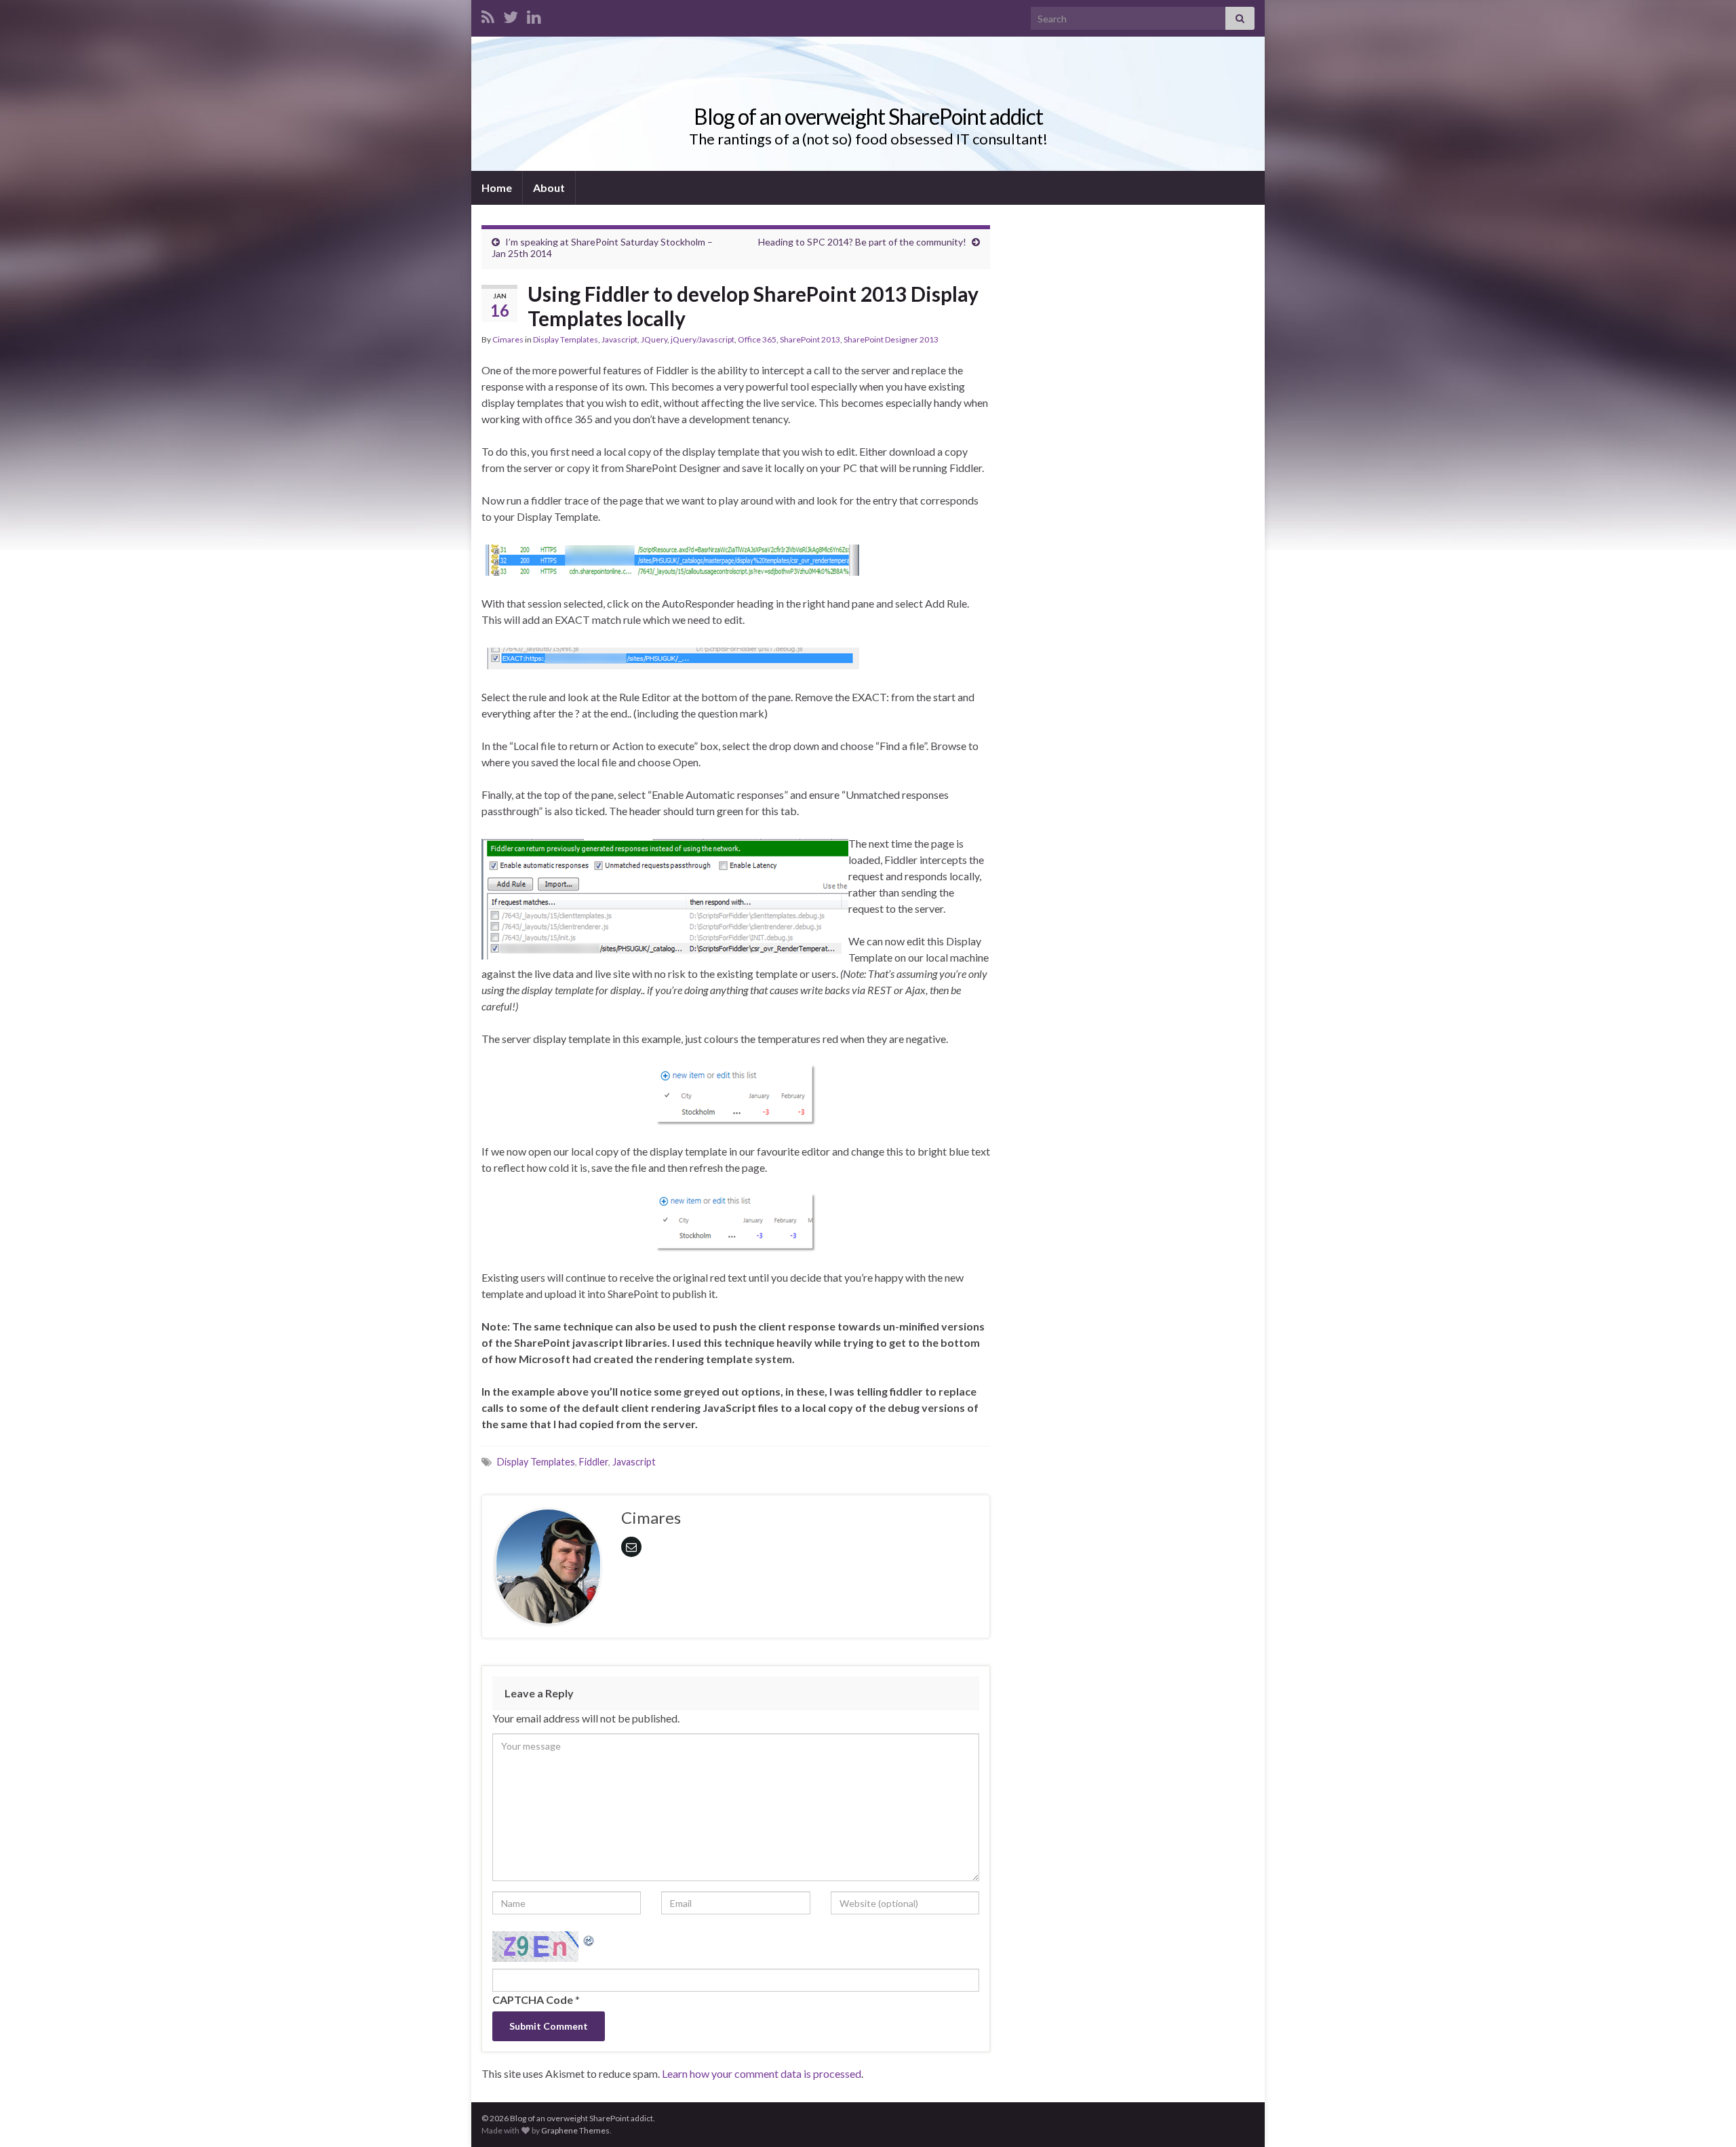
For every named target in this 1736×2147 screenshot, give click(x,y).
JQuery (654, 339)
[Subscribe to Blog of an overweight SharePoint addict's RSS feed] (488, 15)
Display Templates (566, 339)
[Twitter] (511, 15)
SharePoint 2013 (810, 339)
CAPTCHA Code (533, 2000)
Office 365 (757, 339)
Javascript (619, 339)
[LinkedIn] (534, 15)
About (549, 188)
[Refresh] (589, 1939)
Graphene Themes (575, 2130)
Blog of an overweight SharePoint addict (868, 116)
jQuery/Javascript (703, 339)
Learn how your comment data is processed (762, 2073)
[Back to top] (1705, 2116)
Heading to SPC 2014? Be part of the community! (862, 242)
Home (497, 188)
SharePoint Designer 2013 (891, 339)
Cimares (508, 339)
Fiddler (594, 1462)
